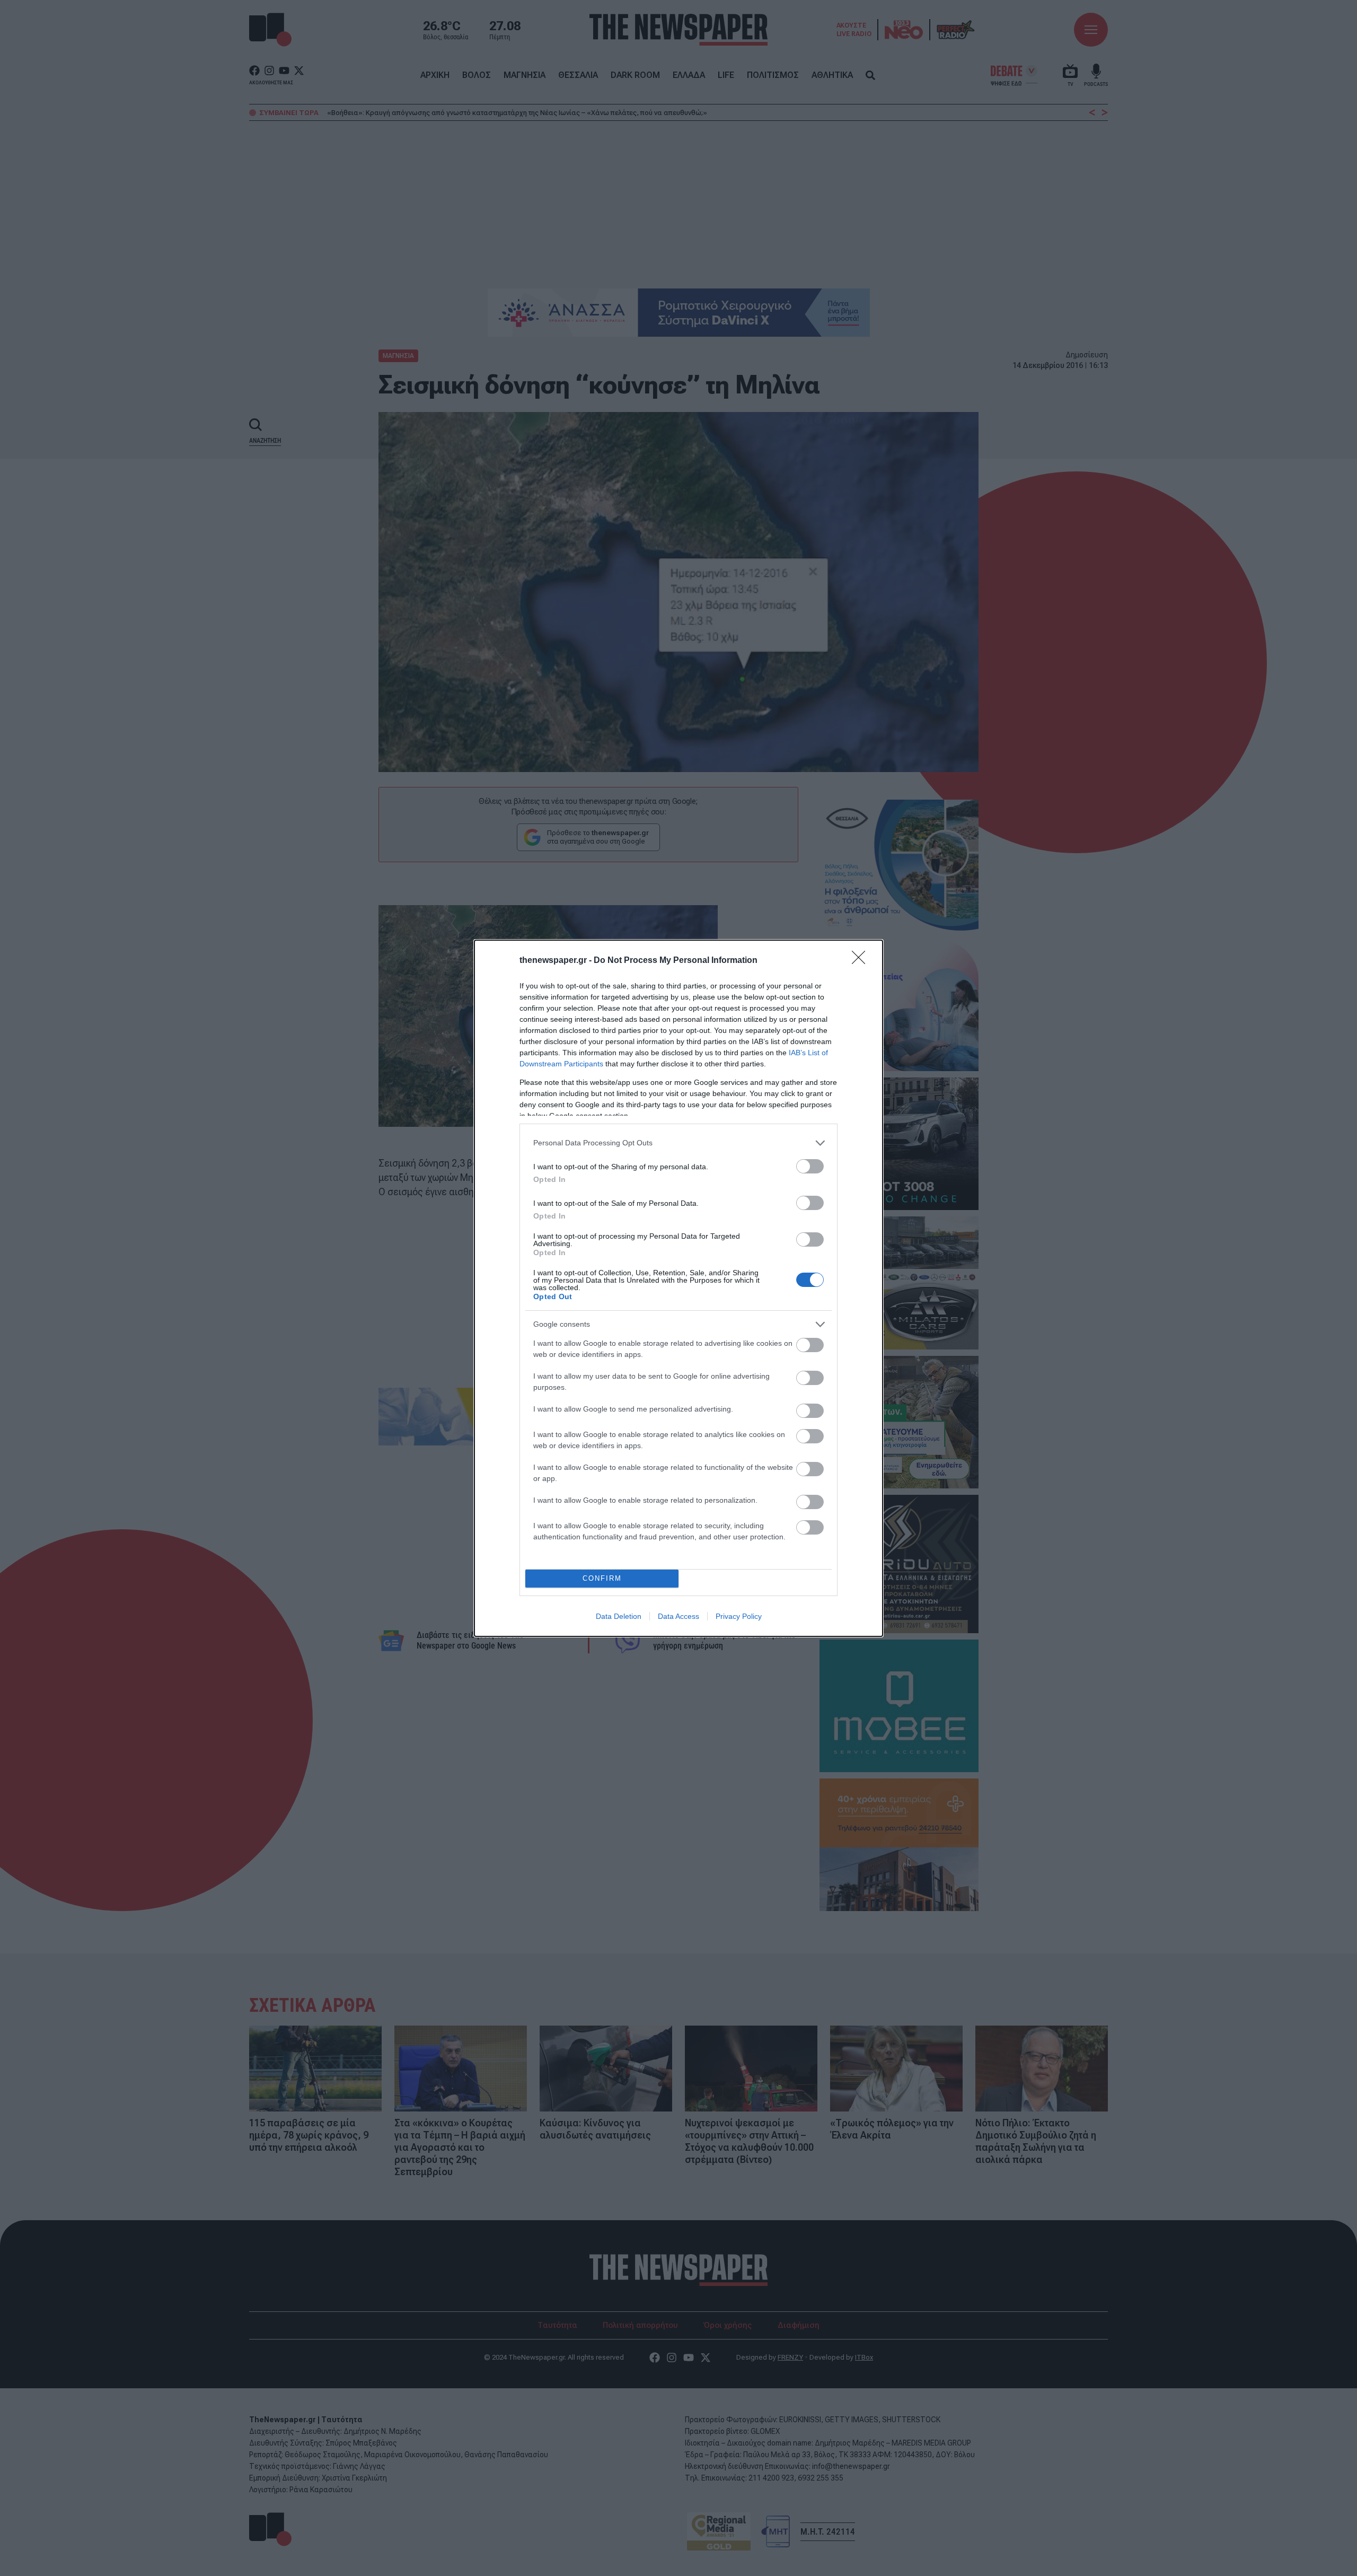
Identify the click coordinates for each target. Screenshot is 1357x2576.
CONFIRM (602, 1578)
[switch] (810, 1166)
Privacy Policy (739, 1616)
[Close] (862, 961)
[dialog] (678, 1288)
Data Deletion (619, 1616)
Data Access (678, 1616)
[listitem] (678, 1143)
